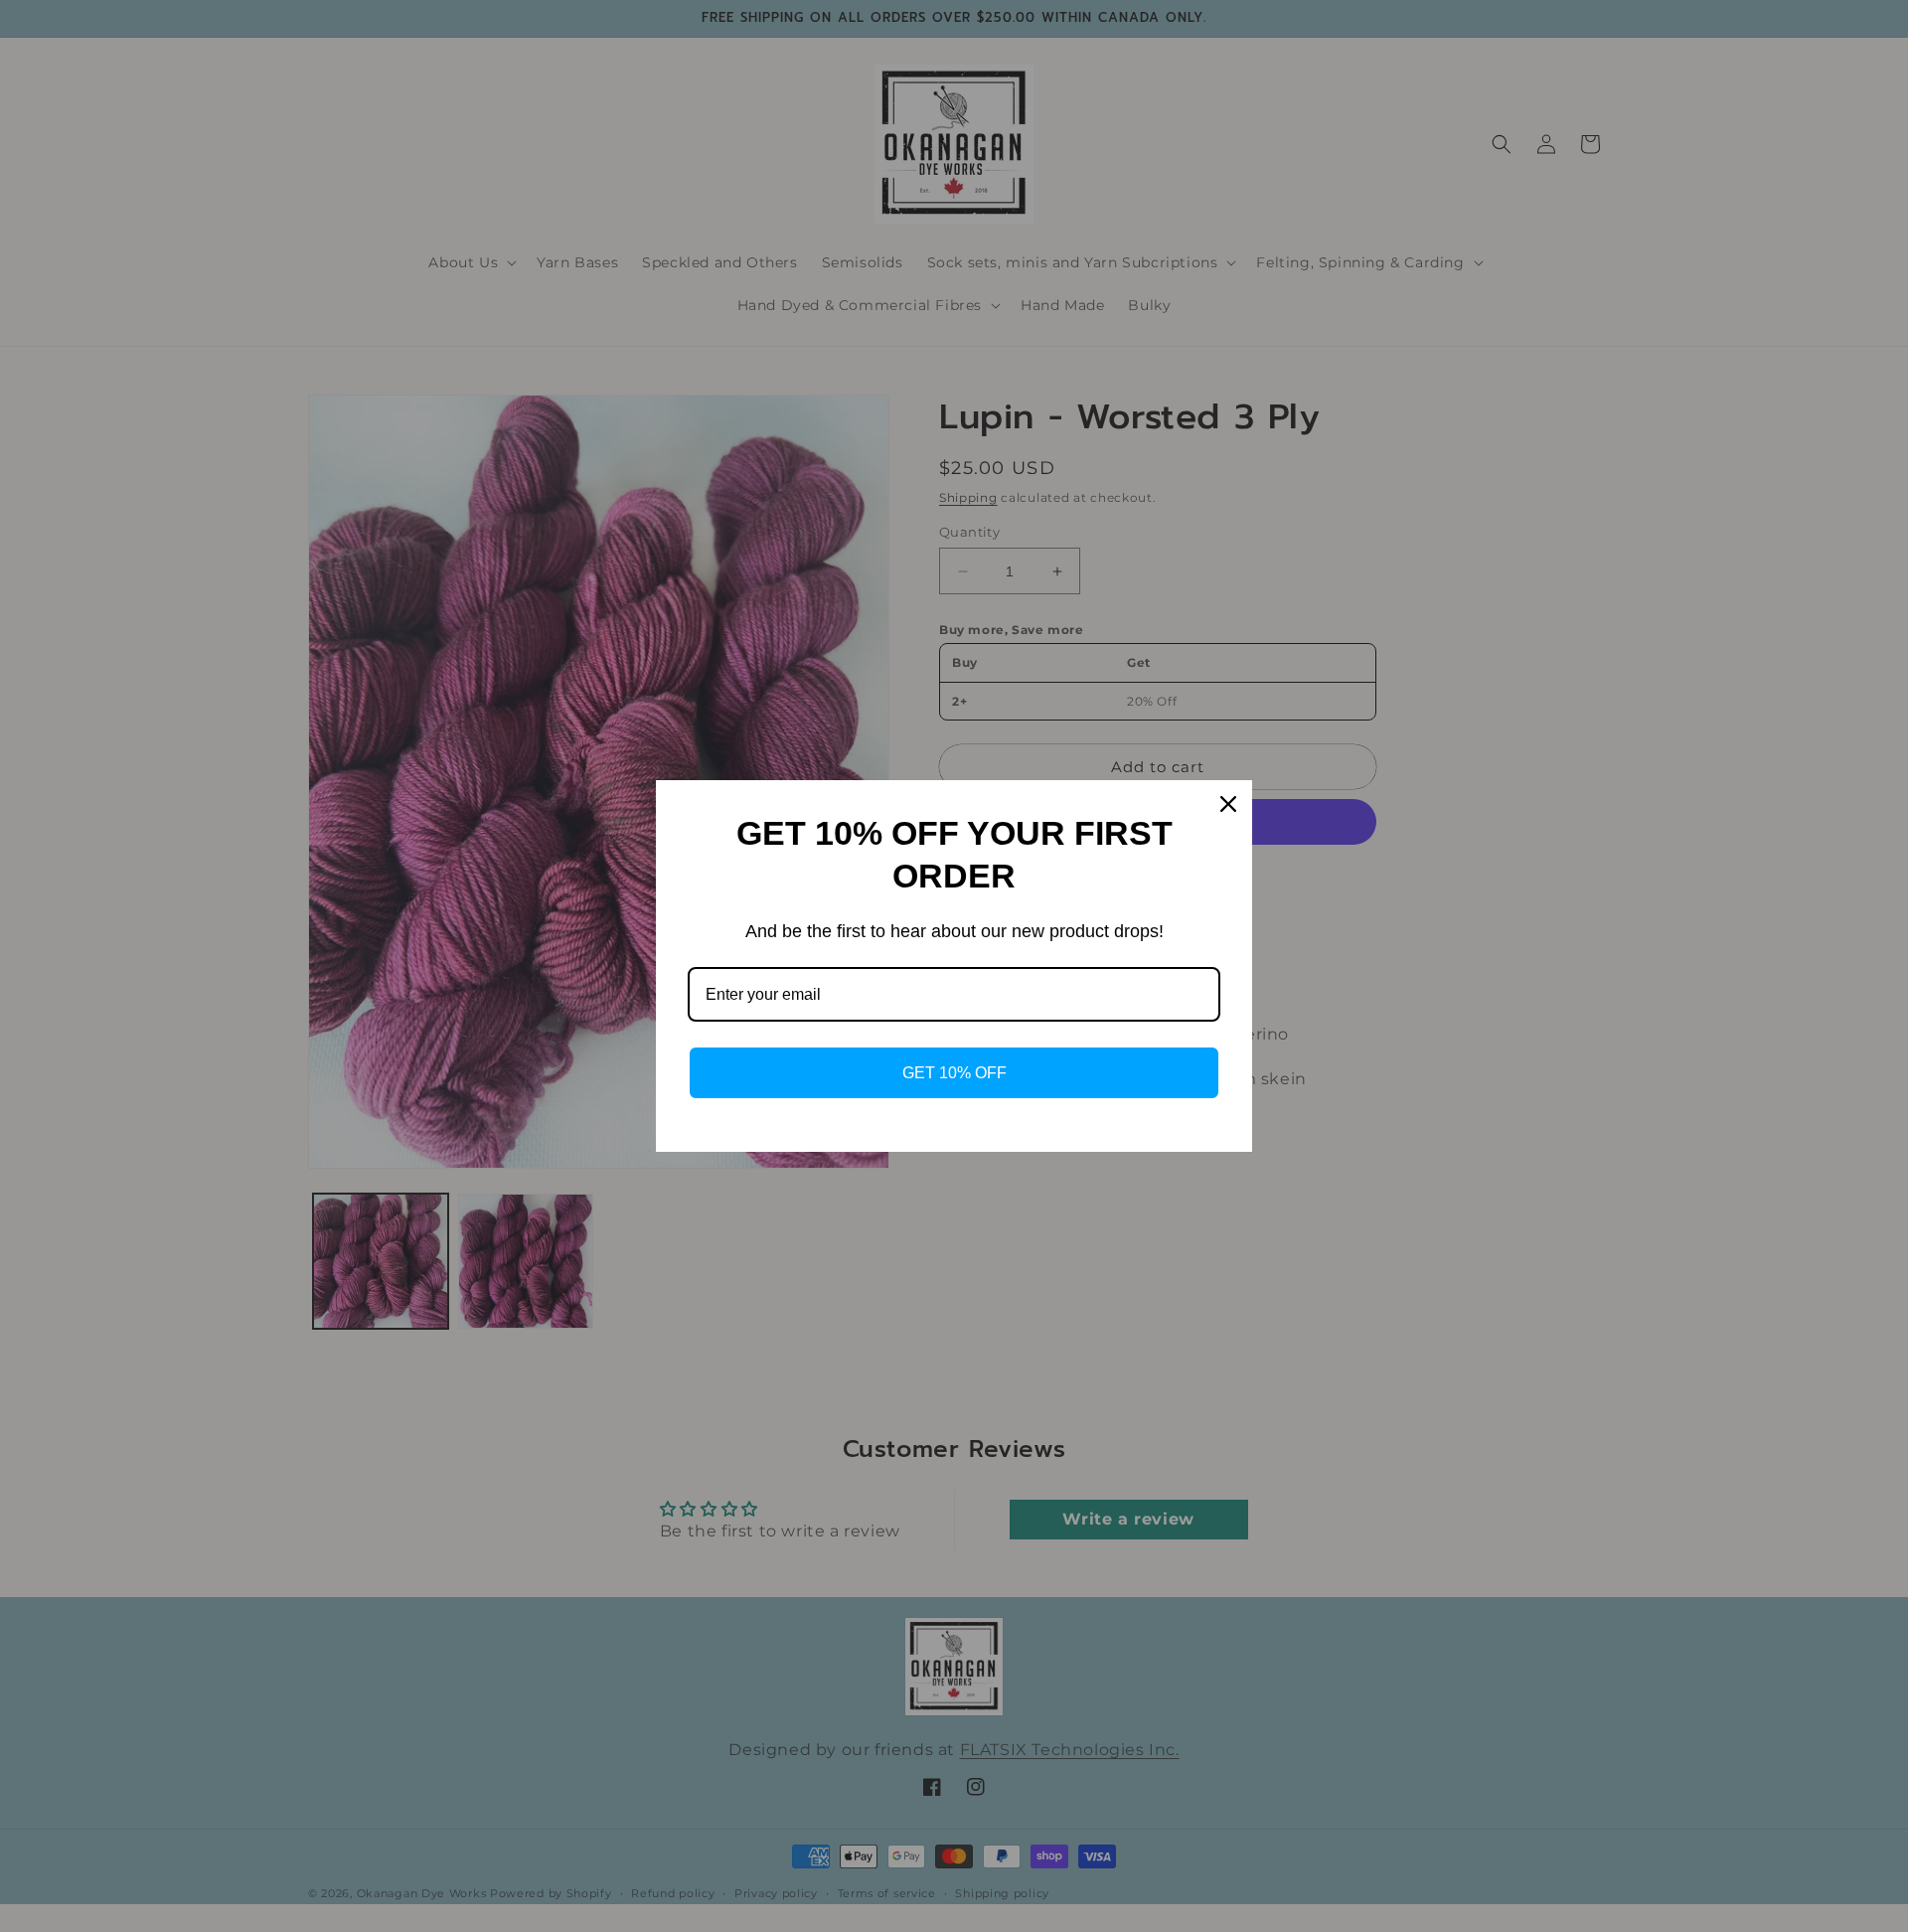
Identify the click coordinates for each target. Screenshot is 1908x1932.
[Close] (1228, 804)
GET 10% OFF (954, 1073)
